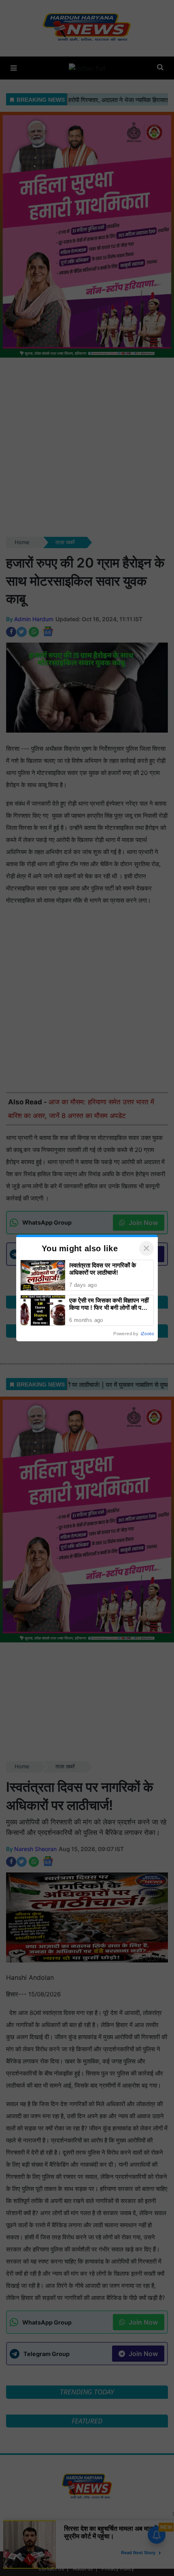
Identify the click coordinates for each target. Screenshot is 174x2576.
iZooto (147, 1334)
